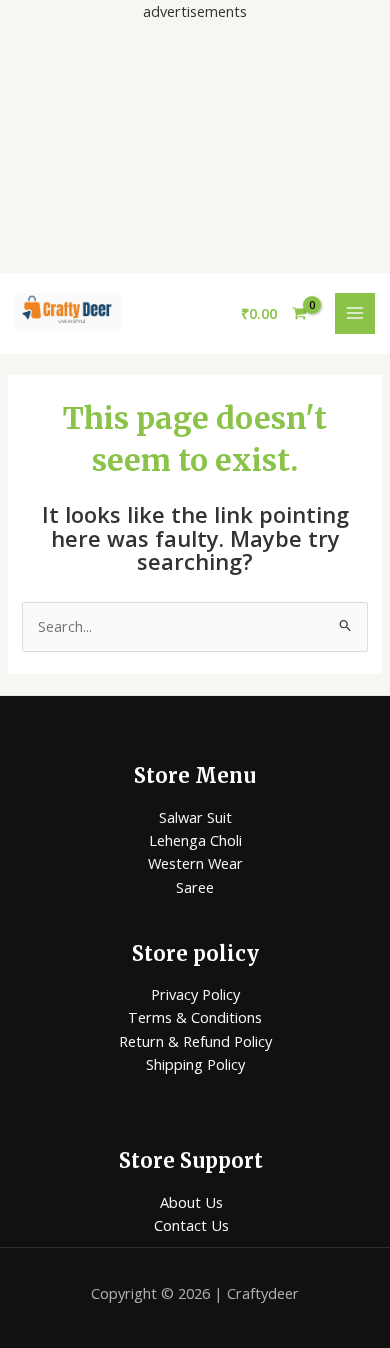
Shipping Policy (195, 1064)
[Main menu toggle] (355, 313)
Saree (195, 887)
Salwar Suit (195, 817)
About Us (191, 1202)
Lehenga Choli (195, 840)
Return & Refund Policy (195, 1041)
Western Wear (195, 863)
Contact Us (191, 1225)
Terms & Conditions (195, 1017)
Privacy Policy (195, 994)
